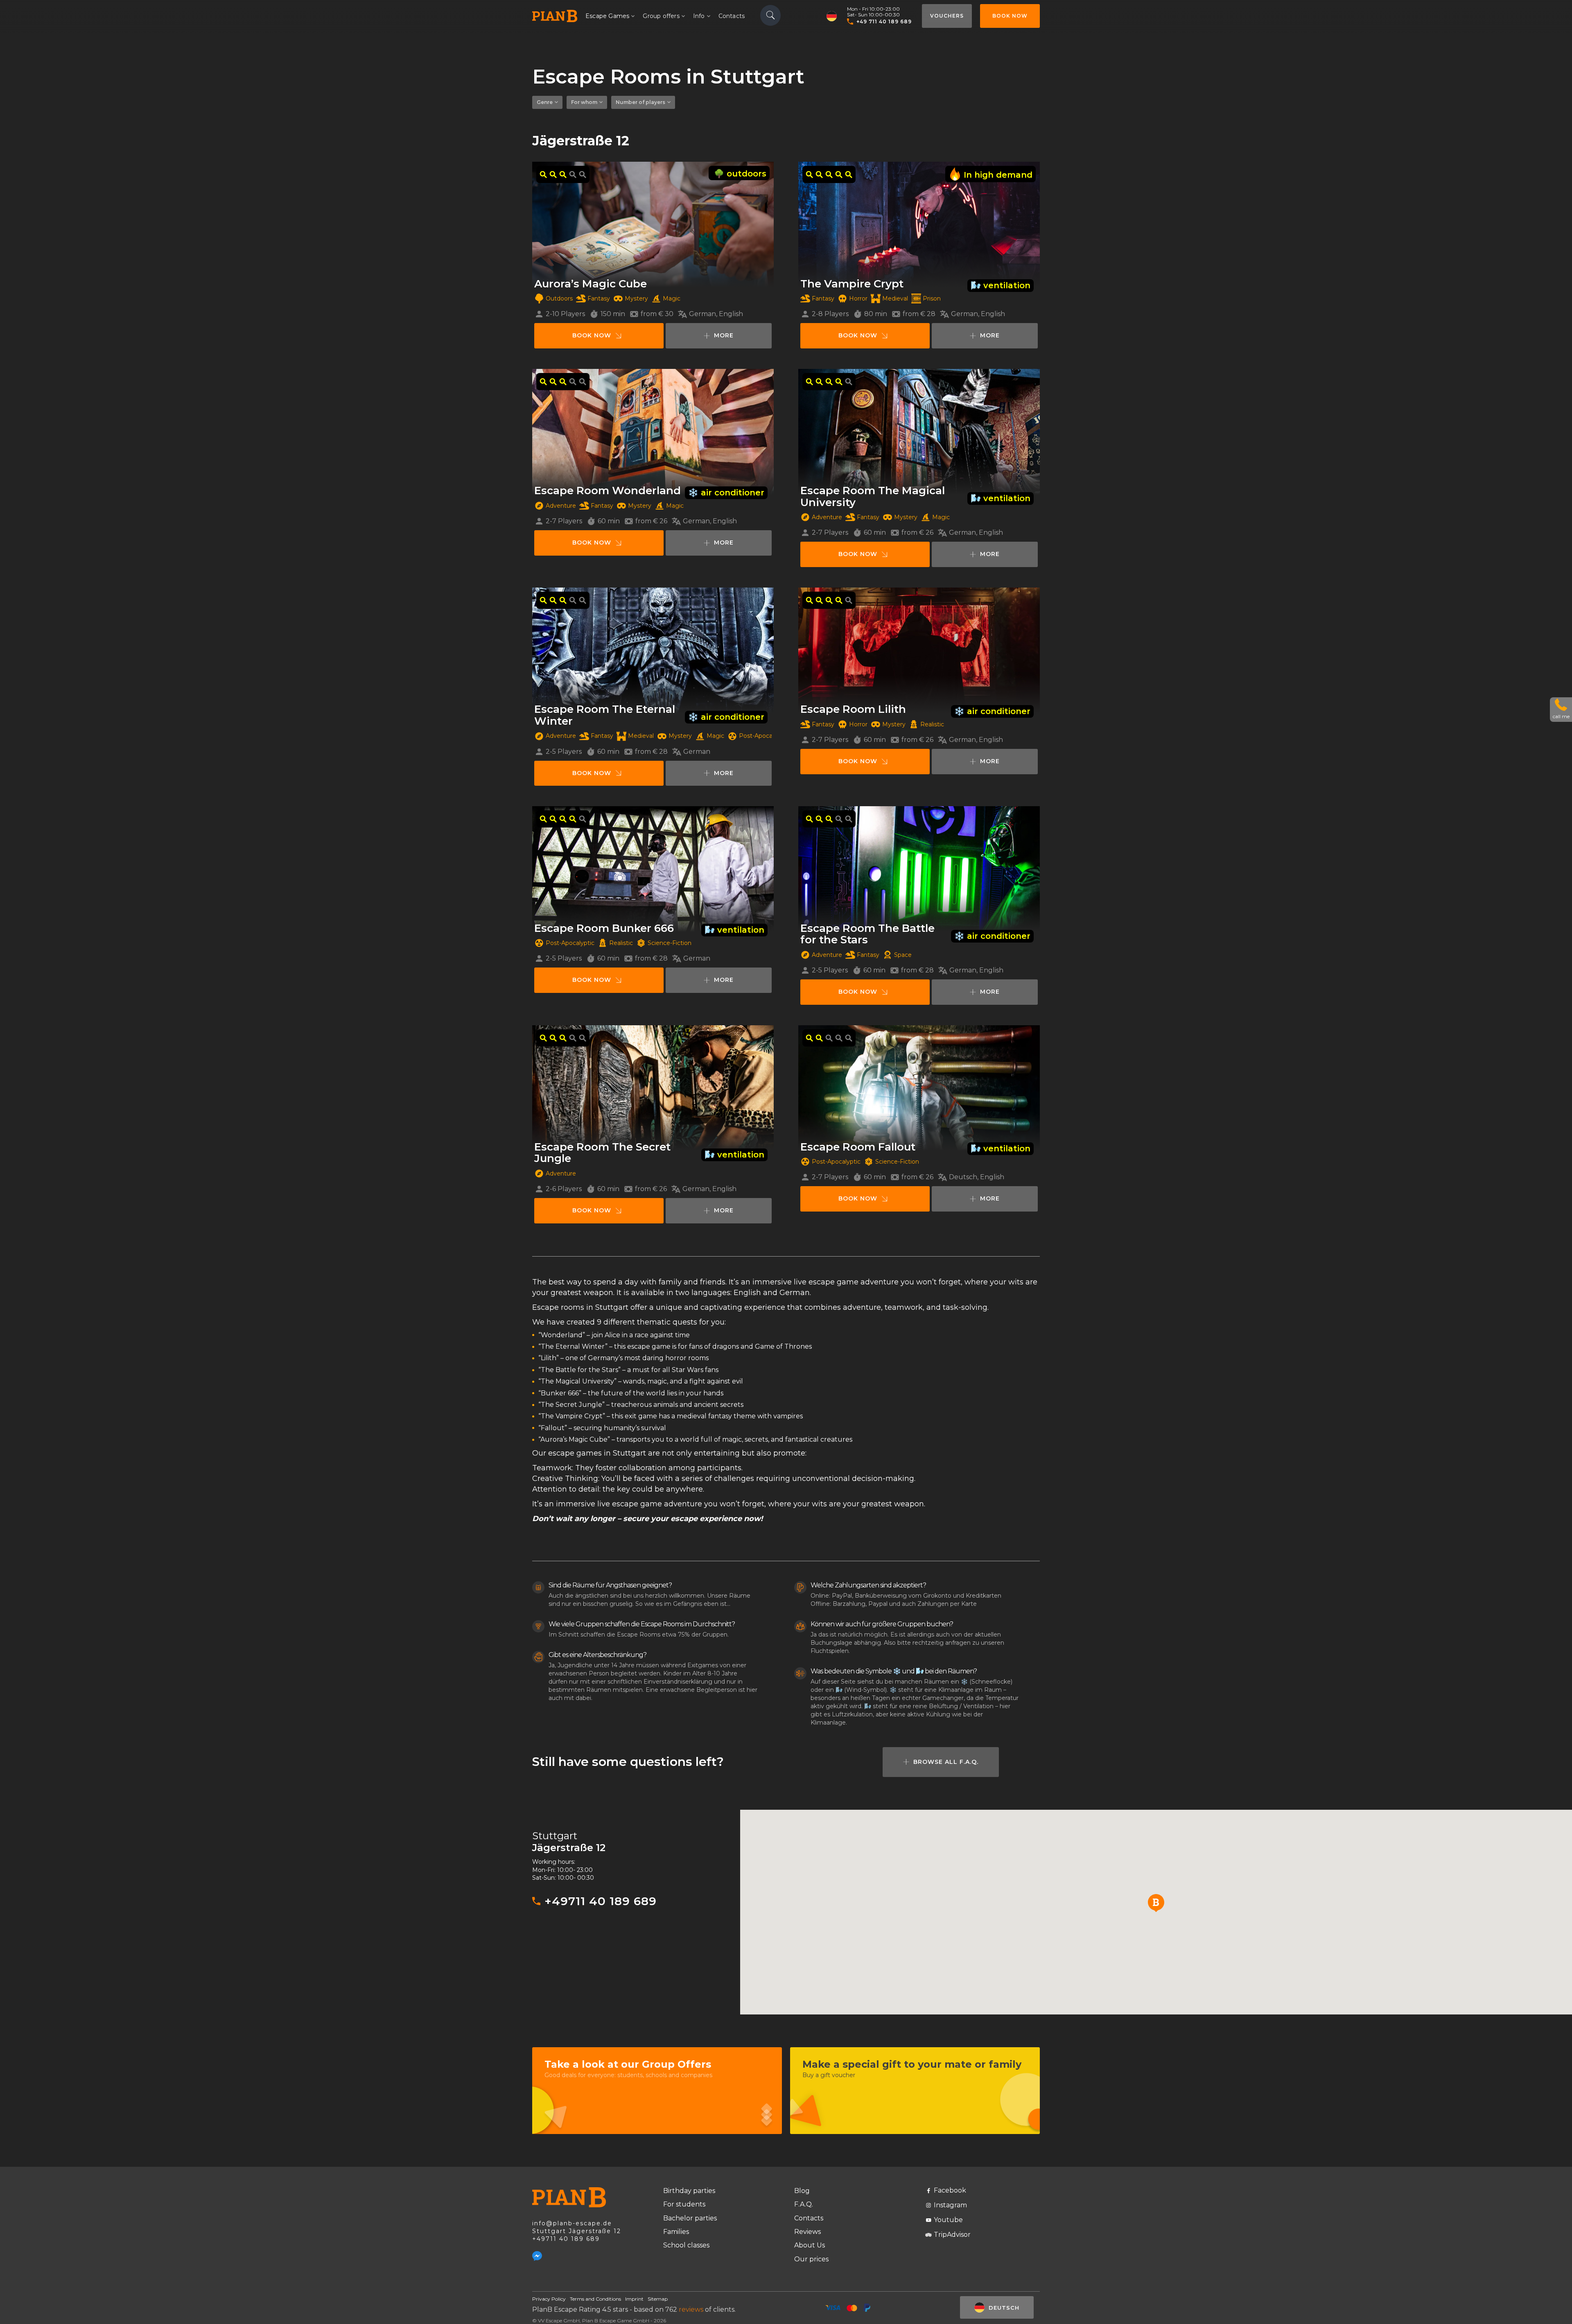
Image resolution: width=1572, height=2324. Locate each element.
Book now (1010, 16)
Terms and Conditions (595, 2299)
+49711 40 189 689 (601, 1901)
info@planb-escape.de (572, 2223)
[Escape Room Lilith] (919, 650)
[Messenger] (537, 2256)
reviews (691, 2309)
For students (684, 2204)
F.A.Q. (804, 2204)
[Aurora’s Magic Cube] (653, 225)
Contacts (732, 16)
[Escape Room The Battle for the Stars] (919, 869)
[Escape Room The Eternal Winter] (653, 650)
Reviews (807, 2232)
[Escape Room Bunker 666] (653, 869)
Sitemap (658, 2299)
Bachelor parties (690, 2218)
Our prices (811, 2259)
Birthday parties (689, 2191)
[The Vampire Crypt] (919, 225)
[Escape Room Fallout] (919, 1088)
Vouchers (947, 16)
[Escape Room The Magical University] (919, 432)
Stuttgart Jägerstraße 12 (577, 2231)
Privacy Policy (549, 2299)
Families (676, 2232)
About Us (810, 2245)
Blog (802, 2191)
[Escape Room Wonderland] (653, 432)
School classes (686, 2245)
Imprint (634, 2299)
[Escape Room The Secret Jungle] (653, 1088)
